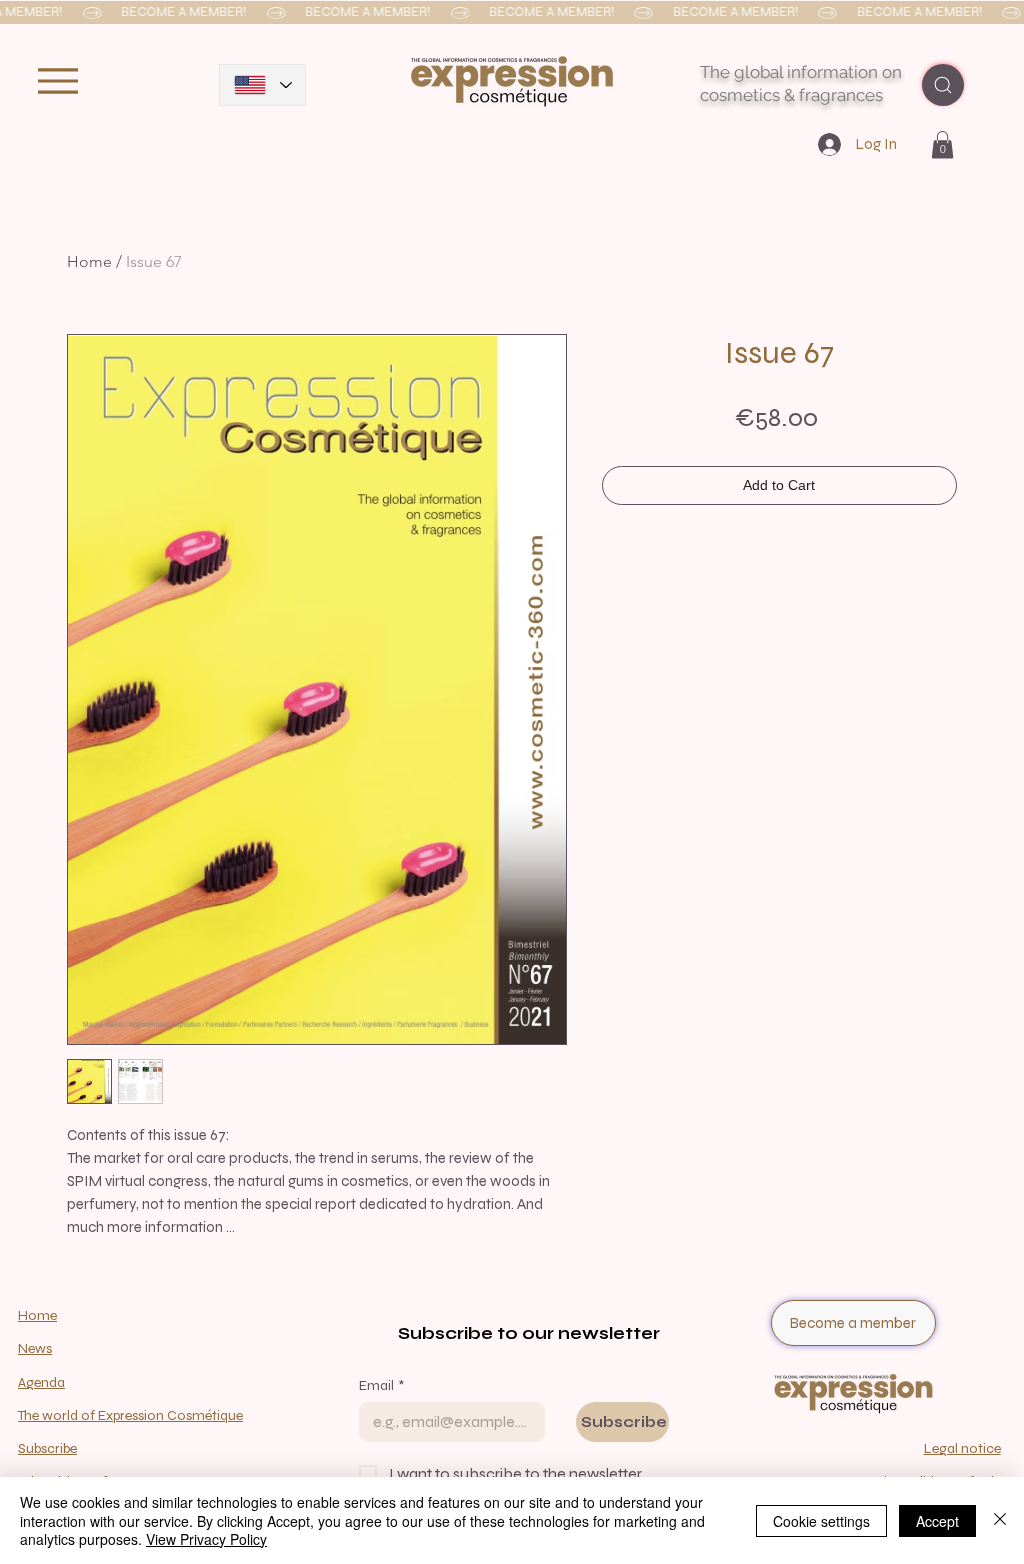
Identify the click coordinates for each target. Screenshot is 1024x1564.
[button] (512, 13)
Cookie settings (821, 1521)
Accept (937, 1521)
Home (89, 261)
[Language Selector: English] (262, 85)
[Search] (943, 85)
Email (381, 1385)
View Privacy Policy (206, 1539)
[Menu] (57, 80)
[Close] (1000, 1520)
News (35, 1348)
